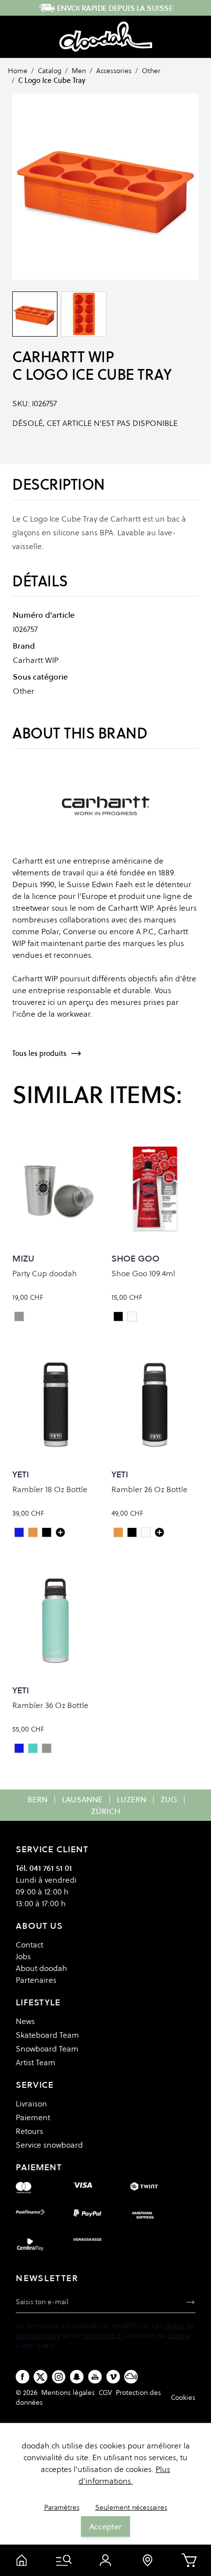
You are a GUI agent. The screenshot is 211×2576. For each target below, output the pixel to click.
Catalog (50, 71)
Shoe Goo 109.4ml (143, 1273)
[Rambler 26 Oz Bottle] (159, 1532)
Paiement (33, 2117)
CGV (105, 2392)
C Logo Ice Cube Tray (52, 80)
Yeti (21, 1474)
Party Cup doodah (45, 1273)
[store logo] (106, 37)
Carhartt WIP (63, 357)
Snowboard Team (47, 2049)
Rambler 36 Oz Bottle (50, 1705)
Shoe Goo (135, 1258)
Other (151, 71)
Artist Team (36, 2062)
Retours (29, 2131)
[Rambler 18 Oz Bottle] (60, 1532)
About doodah (41, 1968)
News (25, 2021)
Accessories (114, 71)
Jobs (23, 1956)
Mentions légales (68, 2392)
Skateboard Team (47, 2035)
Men (79, 71)
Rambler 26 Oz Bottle (149, 1489)
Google (179, 2336)
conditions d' (102, 2336)
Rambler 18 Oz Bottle (50, 1489)
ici (51, 1002)
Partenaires (36, 1980)
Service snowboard (49, 2145)
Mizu (23, 1258)
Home (18, 71)
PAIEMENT (39, 2167)
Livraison (31, 2103)
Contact (29, 1945)
